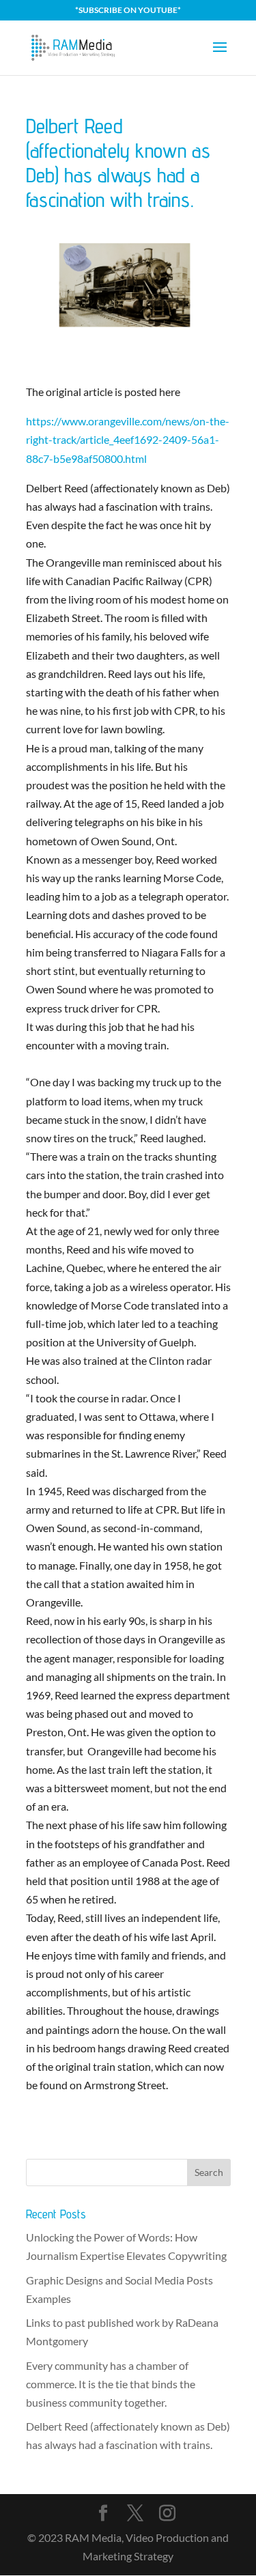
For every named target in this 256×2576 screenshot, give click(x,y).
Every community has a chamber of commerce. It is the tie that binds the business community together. (111, 2384)
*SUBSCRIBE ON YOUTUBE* (128, 10)
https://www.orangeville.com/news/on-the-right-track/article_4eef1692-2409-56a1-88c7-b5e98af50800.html (128, 439)
